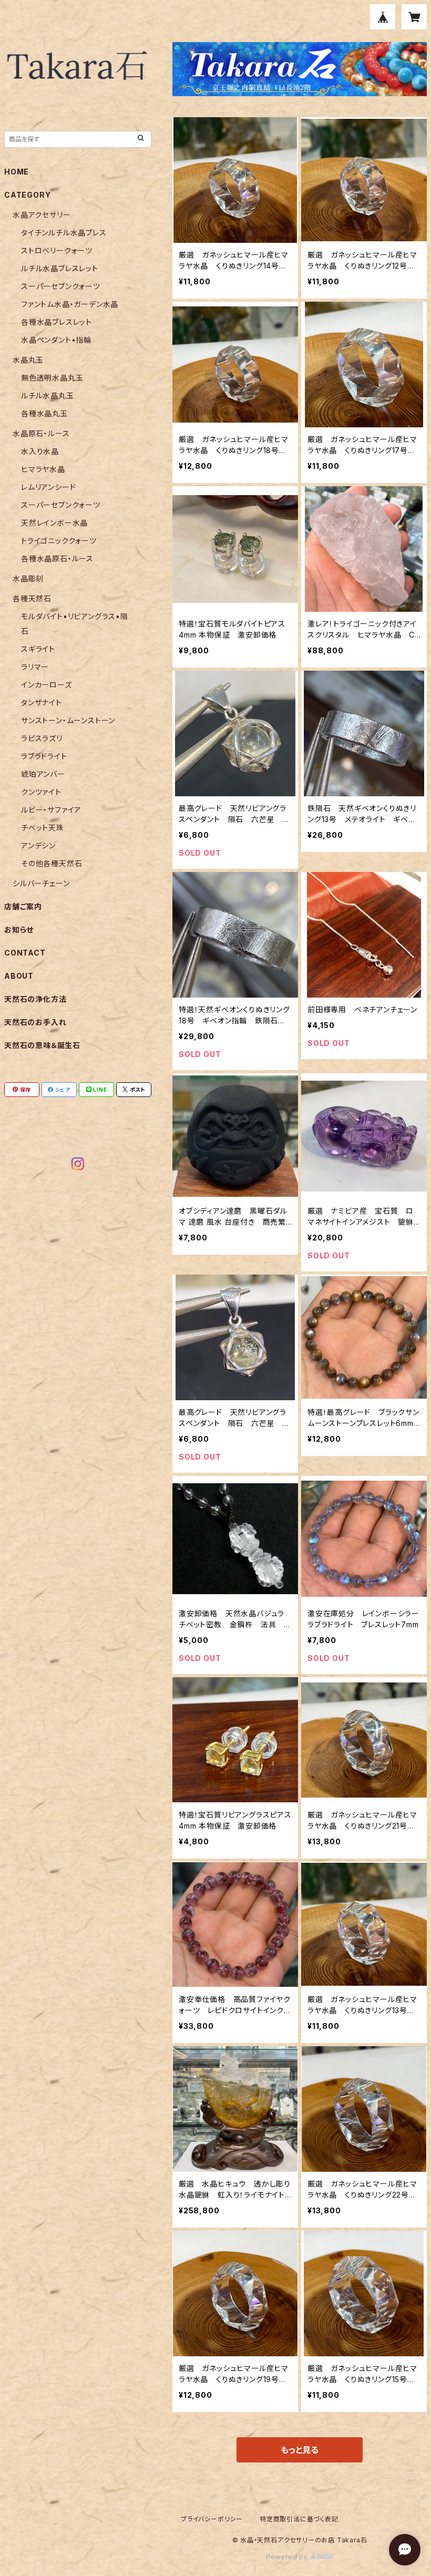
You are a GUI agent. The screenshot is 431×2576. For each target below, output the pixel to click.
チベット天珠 (43, 828)
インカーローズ (47, 685)
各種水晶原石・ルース (57, 558)
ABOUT (19, 976)
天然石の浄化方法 (35, 999)
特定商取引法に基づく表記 (299, 2519)
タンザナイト (42, 702)
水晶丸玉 (28, 360)
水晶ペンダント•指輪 (56, 340)
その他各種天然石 (52, 863)
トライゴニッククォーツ (59, 541)
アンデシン (38, 845)
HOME (17, 172)
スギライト (38, 649)
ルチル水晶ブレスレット (60, 268)
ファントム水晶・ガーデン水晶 (70, 304)
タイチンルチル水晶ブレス (64, 233)
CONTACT (25, 953)
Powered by (288, 2557)
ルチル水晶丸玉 (48, 396)
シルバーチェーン (41, 883)
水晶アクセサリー (42, 215)
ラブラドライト (44, 756)
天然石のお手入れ (35, 1022)
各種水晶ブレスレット (57, 322)
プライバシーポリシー (212, 2519)
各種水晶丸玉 (44, 413)
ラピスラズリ (42, 738)
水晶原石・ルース (41, 433)
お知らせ (19, 930)
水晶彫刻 (28, 578)
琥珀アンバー (43, 774)
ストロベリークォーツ (57, 250)
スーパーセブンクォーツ (61, 286)
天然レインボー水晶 (54, 523)
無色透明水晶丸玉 (52, 378)
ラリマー (35, 667)
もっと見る (300, 2450)
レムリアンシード (48, 487)
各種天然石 (32, 598)
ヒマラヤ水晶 (43, 469)
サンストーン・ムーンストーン (68, 720)
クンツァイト (41, 792)
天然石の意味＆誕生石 (42, 1045)
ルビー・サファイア (51, 810)
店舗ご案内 (23, 906)
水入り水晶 (40, 451)
